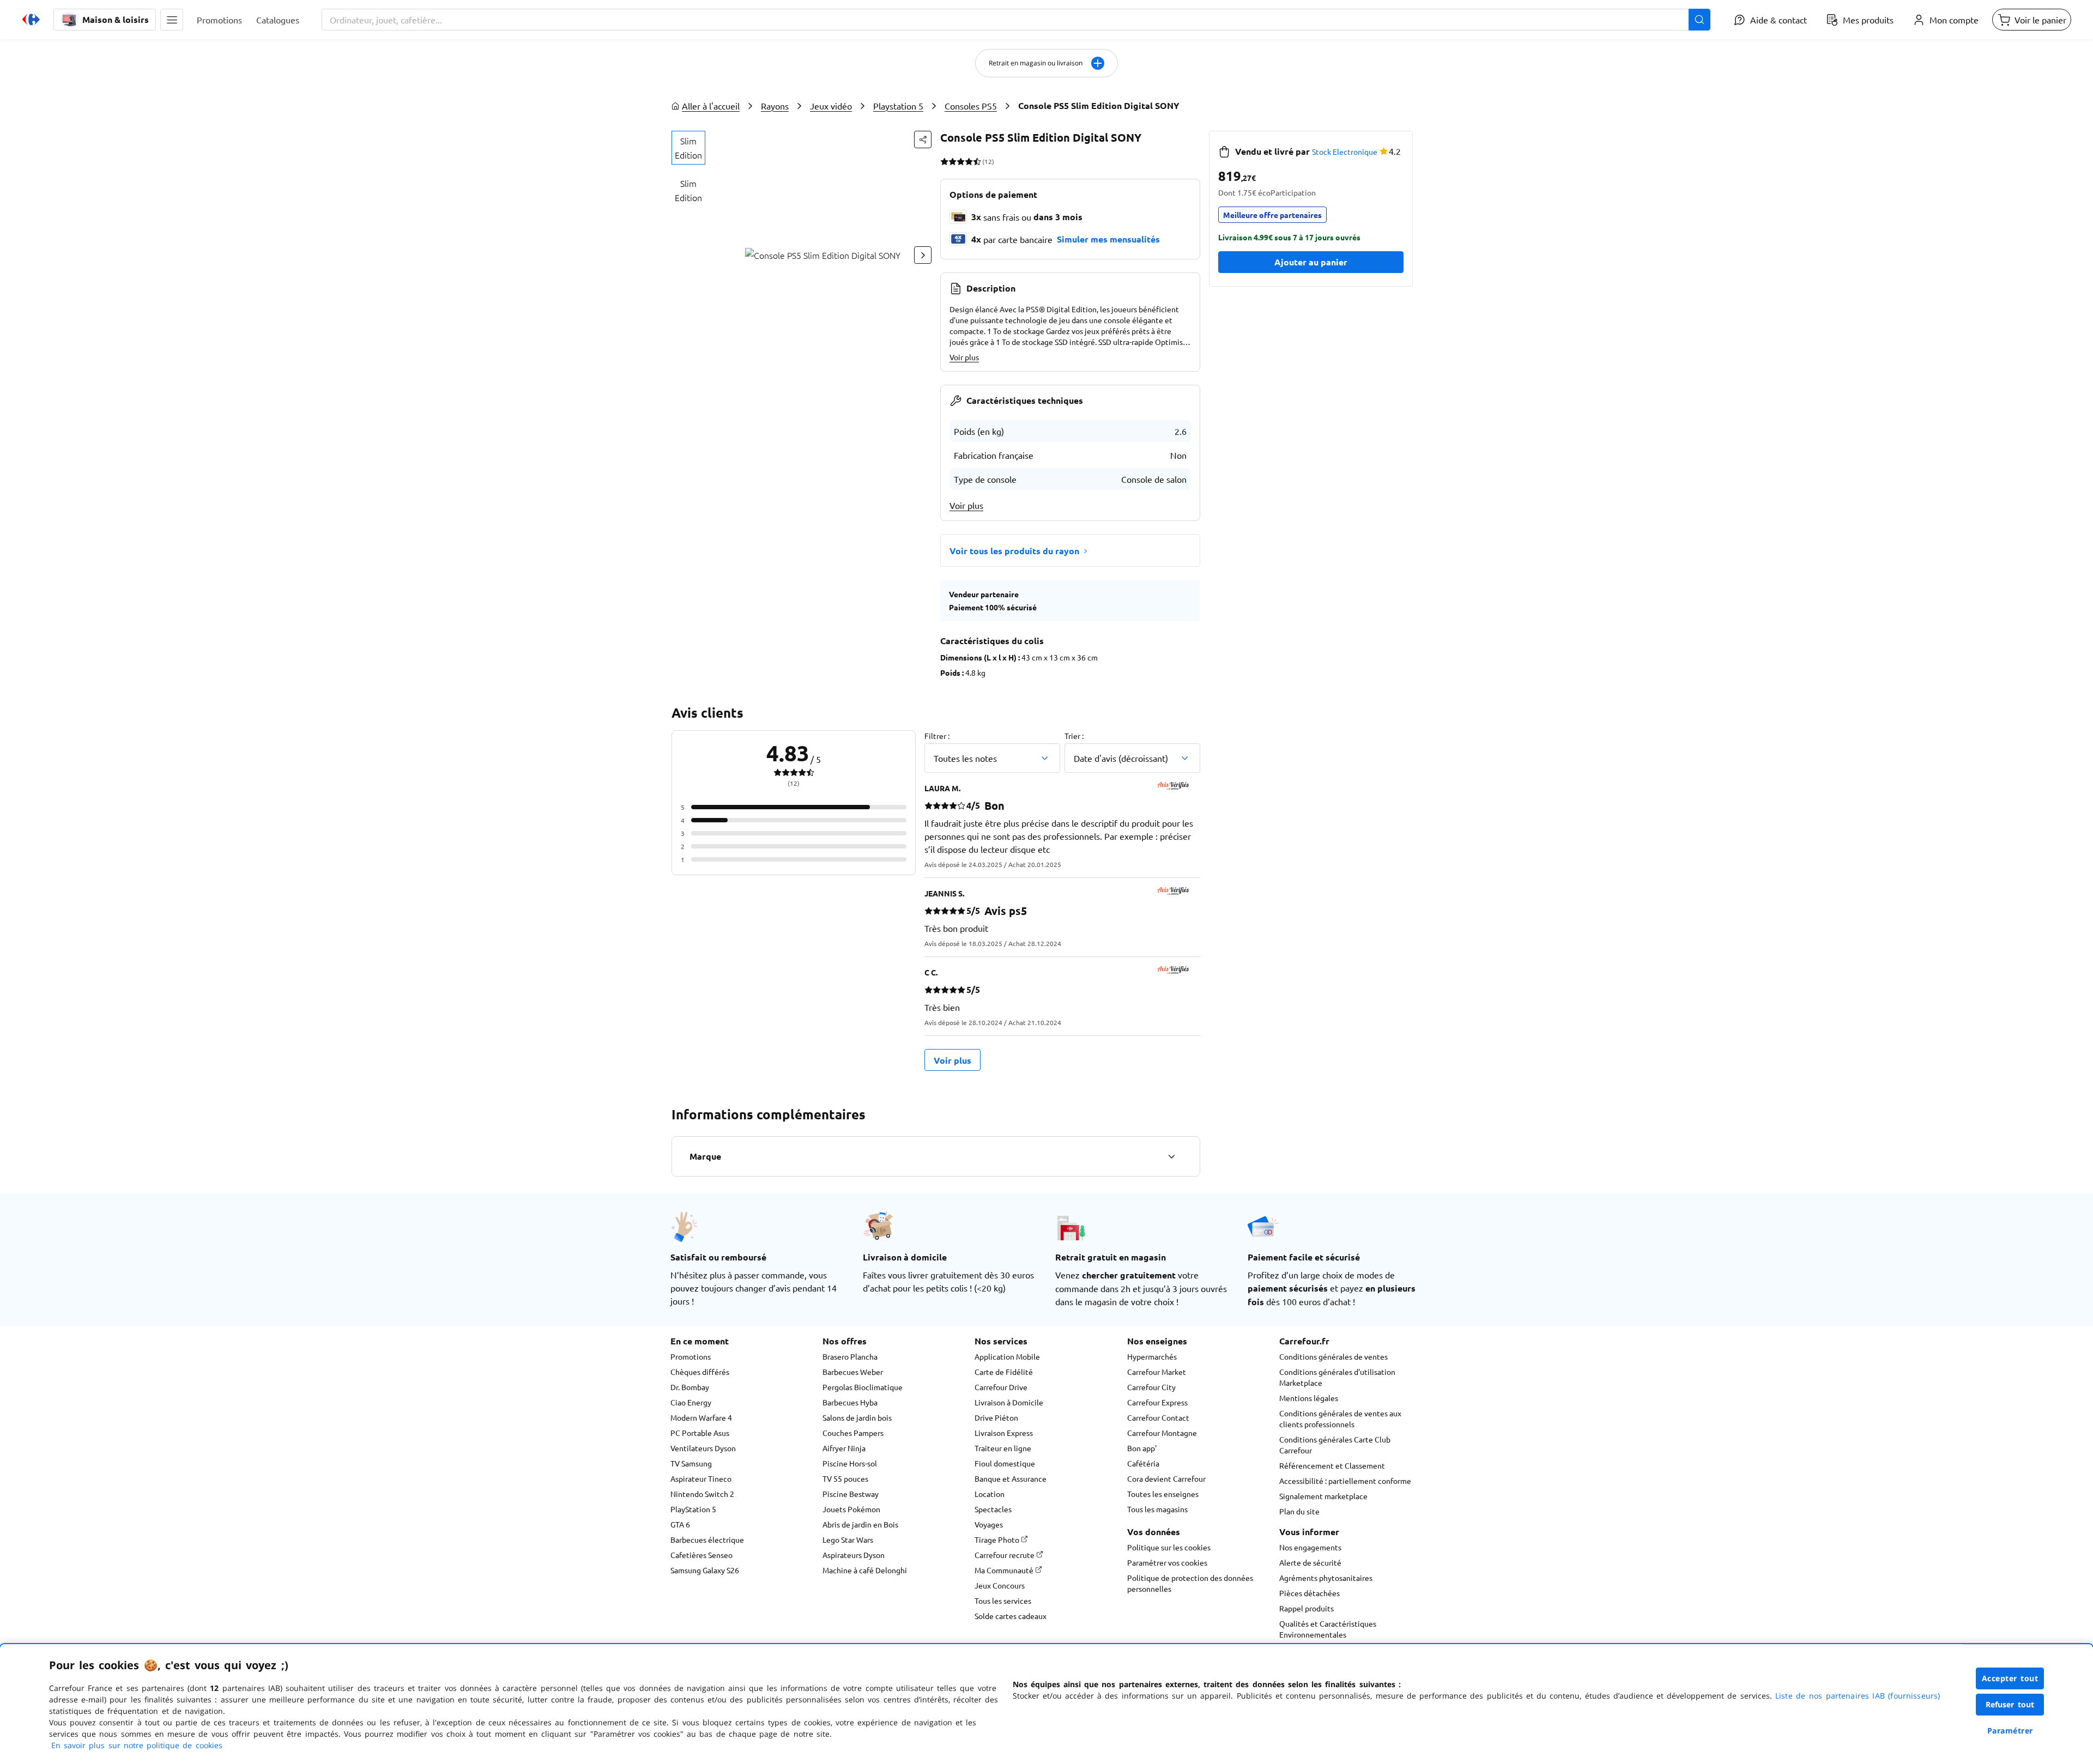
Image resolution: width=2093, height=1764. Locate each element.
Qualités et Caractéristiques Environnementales (1328, 1629)
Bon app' (1142, 1448)
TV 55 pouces (845, 1478)
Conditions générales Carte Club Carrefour (1335, 1445)
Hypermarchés (1152, 1356)
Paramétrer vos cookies (1167, 1562)
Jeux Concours (1000, 1585)
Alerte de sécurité (1310, 1562)
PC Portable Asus (700, 1433)
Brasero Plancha (850, 1356)
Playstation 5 (898, 106)
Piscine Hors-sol (850, 1463)
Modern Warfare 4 (701, 1417)
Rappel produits (1306, 1608)
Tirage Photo (998, 1539)
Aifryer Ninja (844, 1448)
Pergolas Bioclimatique (863, 1387)
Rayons (775, 106)
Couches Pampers (853, 1433)
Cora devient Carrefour (1166, 1478)
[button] (172, 20)
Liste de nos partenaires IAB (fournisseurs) (1858, 1696)
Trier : (1074, 736)
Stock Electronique (1345, 151)
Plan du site (1299, 1511)
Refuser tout (2010, 1704)
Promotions (691, 1356)
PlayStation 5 (693, 1509)
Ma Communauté (1005, 1570)
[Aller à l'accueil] (31, 20)
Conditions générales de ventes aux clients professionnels (1340, 1419)
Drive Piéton (996, 1417)
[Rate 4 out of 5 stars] (969, 161)
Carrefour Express (1157, 1402)
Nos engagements (1310, 1547)
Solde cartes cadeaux (1011, 1616)
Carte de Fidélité (1004, 1372)
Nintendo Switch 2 (702, 1494)
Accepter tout (2010, 1678)
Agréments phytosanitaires (1326, 1578)
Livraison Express (1004, 1433)
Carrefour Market (1157, 1372)
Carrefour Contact (1158, 1417)
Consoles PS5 (971, 106)
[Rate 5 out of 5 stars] (977, 161)
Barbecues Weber (853, 1372)
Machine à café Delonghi (865, 1570)
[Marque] (1171, 1156)
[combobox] (1016, 20)
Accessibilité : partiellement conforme (1345, 1481)
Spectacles (993, 1509)
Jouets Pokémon (851, 1509)
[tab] (688, 148)
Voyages (989, 1524)
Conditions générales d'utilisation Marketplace (1337, 1377)
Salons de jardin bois (857, 1417)
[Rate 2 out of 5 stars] (952, 161)
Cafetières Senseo (701, 1555)
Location (990, 1494)
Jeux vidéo (831, 106)
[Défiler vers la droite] (923, 255)
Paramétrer (2010, 1730)
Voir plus (964, 357)
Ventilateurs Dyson (703, 1448)
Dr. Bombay (690, 1387)
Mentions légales (1309, 1398)
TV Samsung (691, 1463)
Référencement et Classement (1332, 1465)
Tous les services (1003, 1601)
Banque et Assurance (1011, 1478)
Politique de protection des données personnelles (1190, 1583)
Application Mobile (1007, 1356)
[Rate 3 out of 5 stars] (961, 161)
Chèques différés (700, 1372)
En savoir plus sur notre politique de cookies (137, 1745)
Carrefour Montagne (1162, 1433)
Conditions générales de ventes (1333, 1356)
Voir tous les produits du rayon (1014, 551)
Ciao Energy (691, 1402)
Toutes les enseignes (1163, 1494)
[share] (923, 140)
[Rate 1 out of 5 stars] (944, 161)
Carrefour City (1151, 1387)
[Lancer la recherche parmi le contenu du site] (1699, 20)
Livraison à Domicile (1009, 1402)
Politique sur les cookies (1169, 1547)
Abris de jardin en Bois (860, 1524)
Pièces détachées (1309, 1593)
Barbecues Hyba (850, 1402)
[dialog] (1046, 1704)
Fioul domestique (1005, 1463)
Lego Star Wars (848, 1539)
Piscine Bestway (851, 1494)
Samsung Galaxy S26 (705, 1570)
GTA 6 (680, 1524)
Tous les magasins (1157, 1509)
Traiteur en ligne (1003, 1448)
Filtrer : (937, 736)
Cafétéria (1143, 1463)
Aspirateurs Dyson (854, 1555)
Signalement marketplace (1323, 1496)
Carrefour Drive (1001, 1387)
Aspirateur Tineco (701, 1478)
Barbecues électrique (707, 1539)
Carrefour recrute (1005, 1555)
